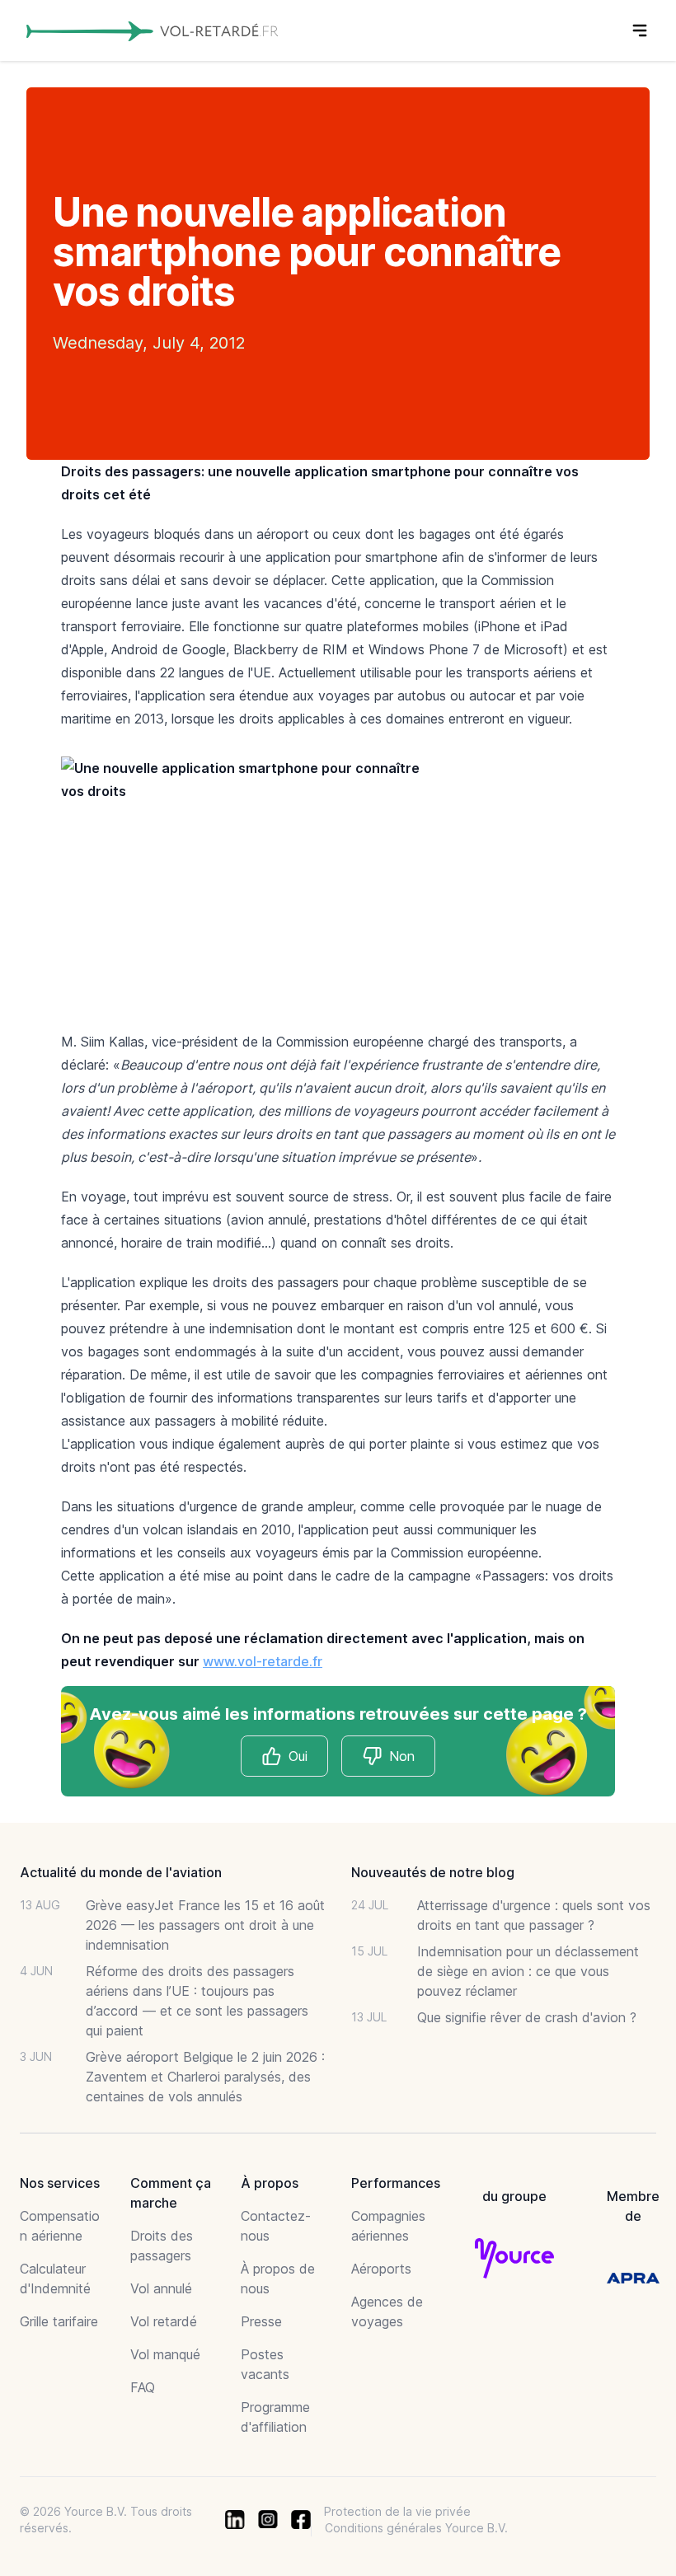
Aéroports (381, 2269)
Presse (261, 2321)
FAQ (143, 2387)
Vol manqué (165, 2354)
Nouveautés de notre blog (433, 1872)
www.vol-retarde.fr (263, 1661)
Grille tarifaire (59, 2321)
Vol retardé (164, 2321)
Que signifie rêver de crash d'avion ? (527, 2017)
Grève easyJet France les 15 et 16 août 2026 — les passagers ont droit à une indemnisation (205, 1925)
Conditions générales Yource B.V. (416, 2528)
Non (402, 1756)
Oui (298, 1756)
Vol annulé (161, 2288)
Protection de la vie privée (397, 2511)
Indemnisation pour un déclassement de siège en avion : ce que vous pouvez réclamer (528, 1971)
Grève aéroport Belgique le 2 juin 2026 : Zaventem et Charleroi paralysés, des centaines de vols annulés (205, 2077)
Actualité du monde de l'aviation (121, 1872)
